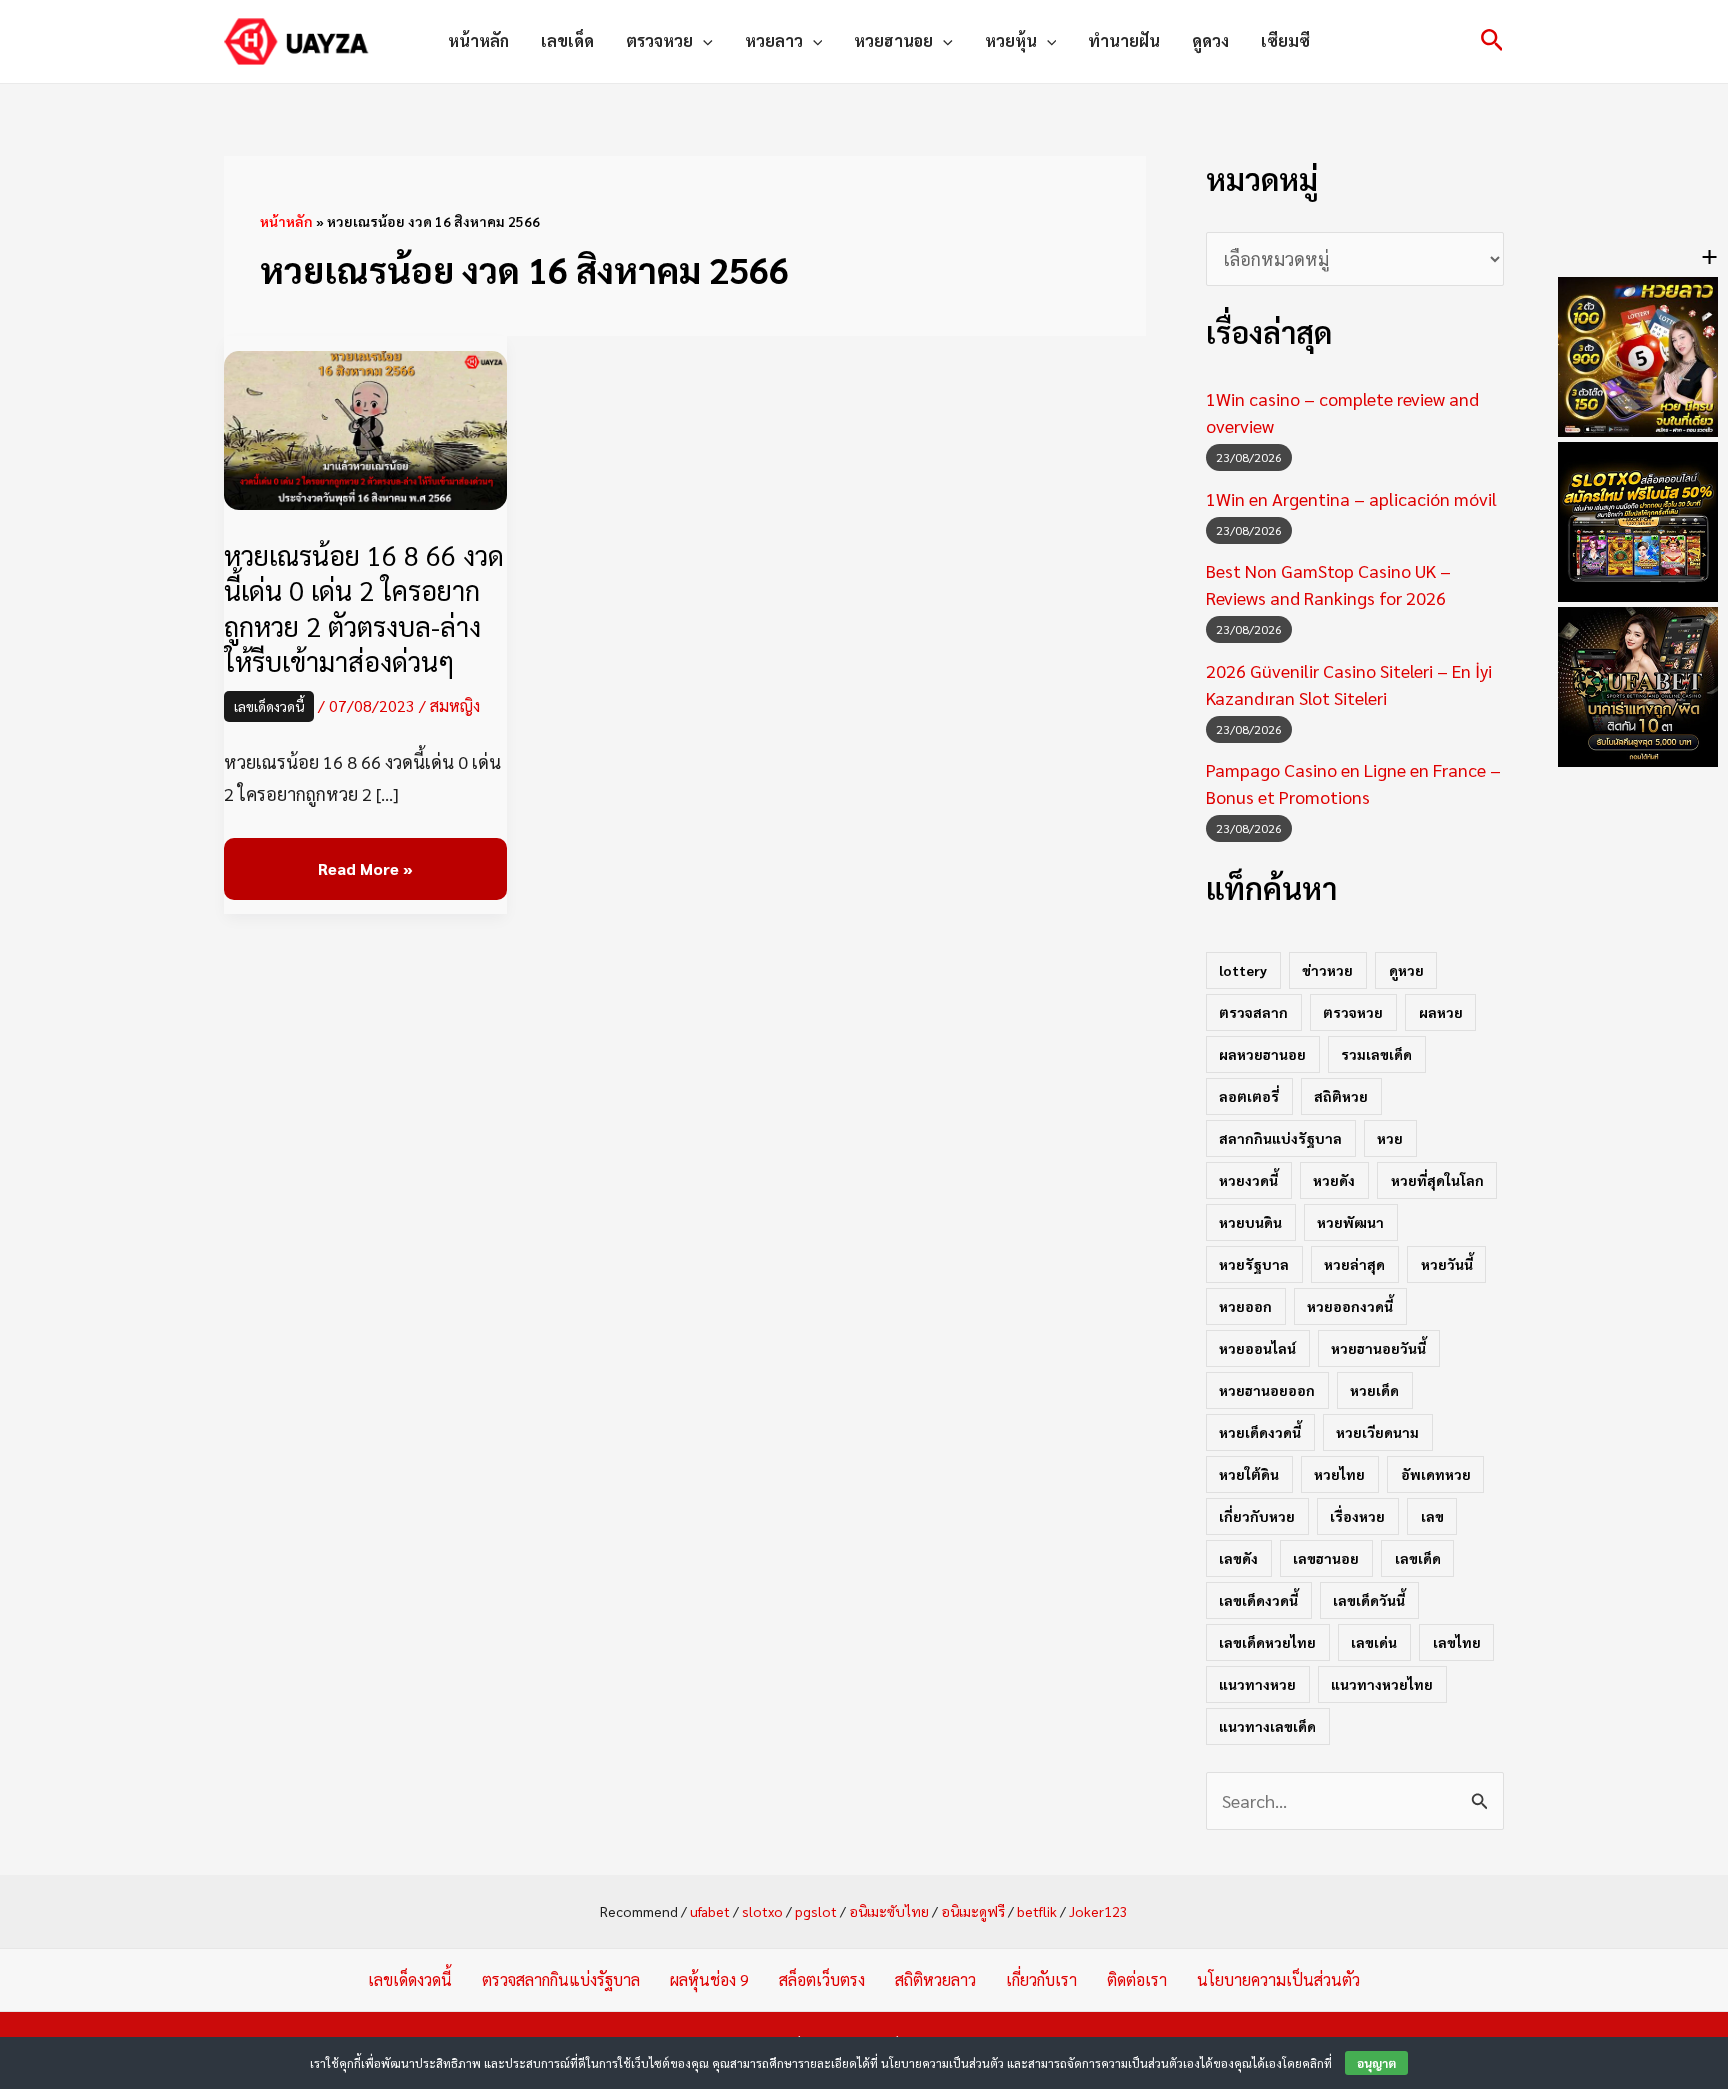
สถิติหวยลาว (935, 1979)
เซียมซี (1285, 40)
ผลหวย (1441, 1012)
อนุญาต (1376, 2063)
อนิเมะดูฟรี (973, 1911)
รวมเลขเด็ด (1376, 1054)
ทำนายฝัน (1124, 40)
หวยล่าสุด (1354, 1264)
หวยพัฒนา (1350, 1222)
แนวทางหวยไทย (1382, 1684)
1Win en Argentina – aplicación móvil (1351, 498)
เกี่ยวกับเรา (1041, 1979)
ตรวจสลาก (1253, 1012)
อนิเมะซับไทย (889, 1911)
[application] (703, 41)
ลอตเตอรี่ (1249, 1096)
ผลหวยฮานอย (1262, 1054)
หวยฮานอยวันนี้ (1378, 1348)
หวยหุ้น (1011, 40)
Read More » (365, 869)
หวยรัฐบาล (1254, 1264)
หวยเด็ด (1374, 1390)
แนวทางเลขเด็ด (1267, 1726)
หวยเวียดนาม (1377, 1432)
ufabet (710, 1911)
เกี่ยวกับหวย (1257, 1516)
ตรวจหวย (659, 40)
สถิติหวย (1341, 1096)
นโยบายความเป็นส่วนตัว (1278, 1979)
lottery (1243, 970)
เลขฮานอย (1326, 1558)
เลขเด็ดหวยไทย (1267, 1642)
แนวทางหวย (1257, 1684)
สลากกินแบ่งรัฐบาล (1280, 1138)
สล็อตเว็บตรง (822, 1979)
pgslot (816, 1911)
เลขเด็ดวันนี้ (1369, 1600)
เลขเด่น (1374, 1642)
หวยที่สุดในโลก (1437, 1180)
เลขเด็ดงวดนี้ (269, 706)
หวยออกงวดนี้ (1350, 1306)
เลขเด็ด (567, 40)
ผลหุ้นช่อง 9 (709, 1979)
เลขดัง (1238, 1558)
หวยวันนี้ (1447, 1264)
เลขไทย (1457, 1642)
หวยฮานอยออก (1267, 1390)
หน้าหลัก (478, 40)
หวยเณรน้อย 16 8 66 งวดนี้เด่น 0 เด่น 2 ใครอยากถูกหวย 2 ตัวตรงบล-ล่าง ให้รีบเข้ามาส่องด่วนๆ (364, 607)
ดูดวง (1210, 40)
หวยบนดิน (1250, 1222)
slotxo (762, 1911)
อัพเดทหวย (1436, 1474)
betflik (1037, 1911)
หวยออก (1245, 1306)
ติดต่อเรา (1137, 1979)
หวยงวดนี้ (1248, 1180)
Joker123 (1098, 1911)
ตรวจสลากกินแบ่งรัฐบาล (561, 1979)
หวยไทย (1339, 1474)
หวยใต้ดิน (1249, 1474)
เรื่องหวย (1357, 1516)
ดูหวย (1406, 970)
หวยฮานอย (893, 40)
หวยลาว (774, 40)
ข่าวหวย (1327, 970)
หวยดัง (1334, 1180)
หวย (1390, 1138)
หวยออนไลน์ (1257, 1348)
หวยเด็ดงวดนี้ (1260, 1432)
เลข (1432, 1516)
